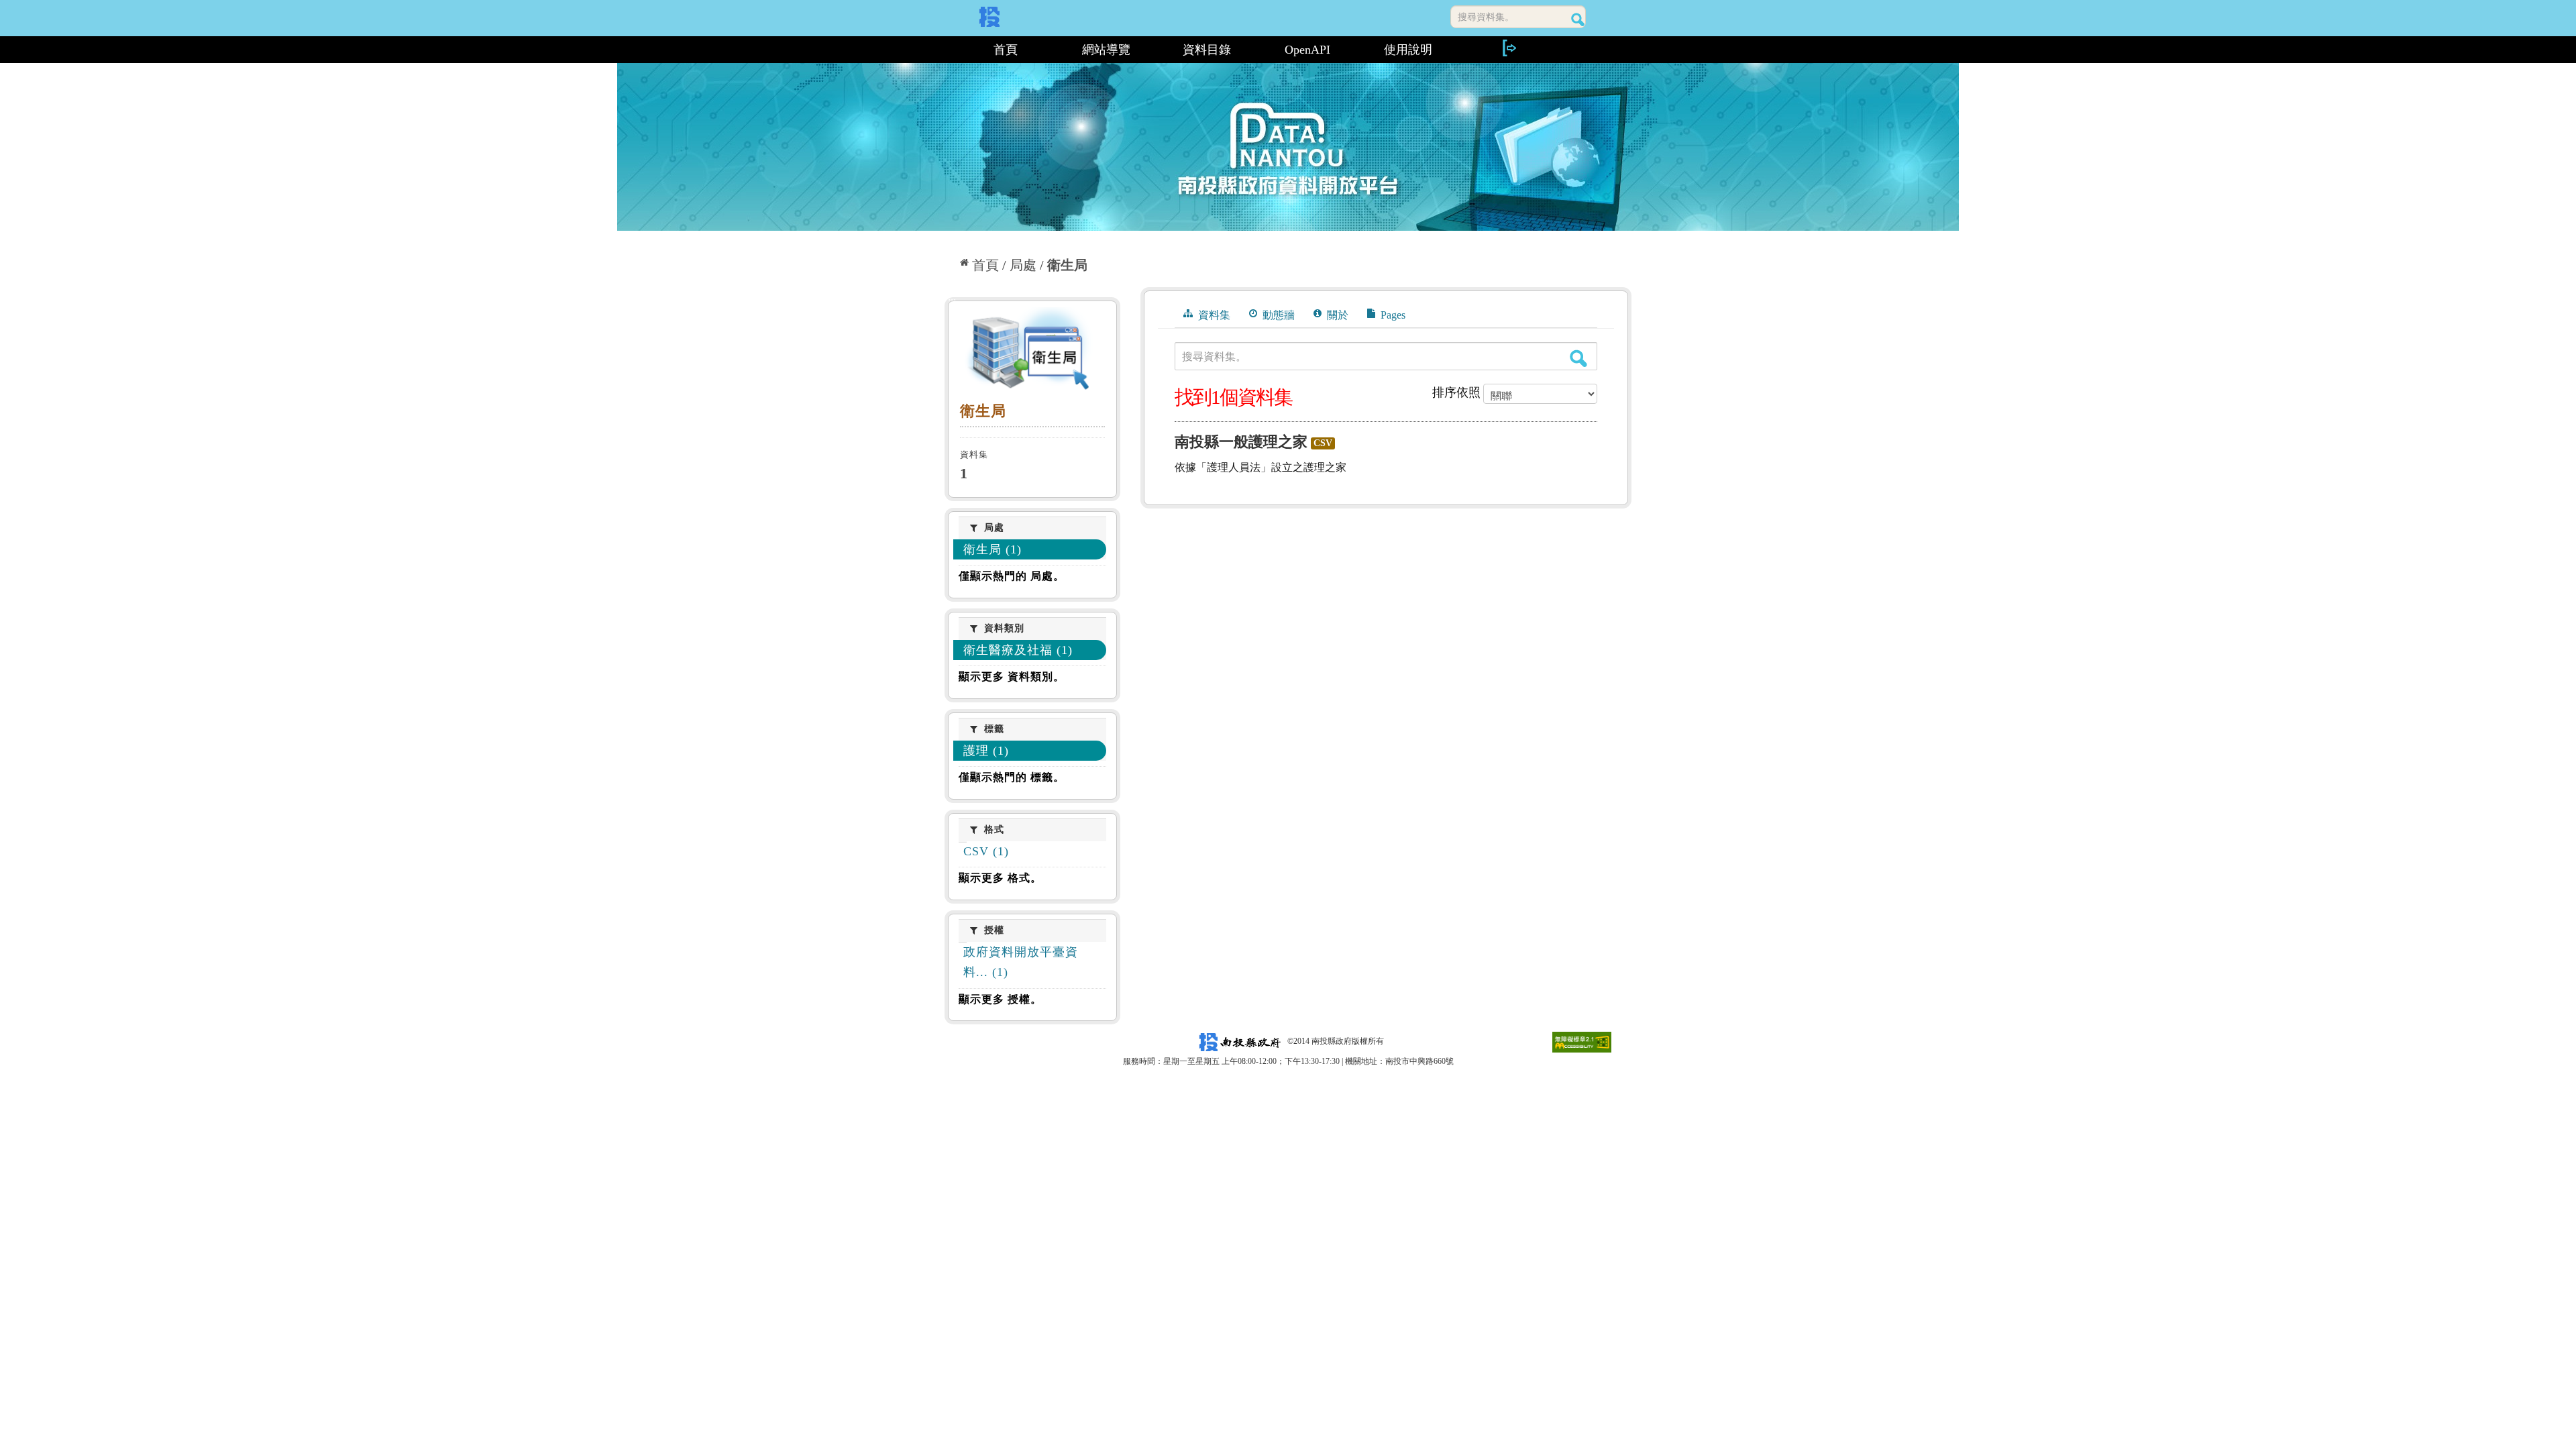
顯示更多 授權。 (1000, 999)
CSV (1323, 443)
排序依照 (1456, 392)
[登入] (1509, 48)
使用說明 (1408, 50)
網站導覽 (1106, 50)
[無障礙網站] (1582, 1041)
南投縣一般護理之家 (1241, 442)
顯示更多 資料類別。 (1012, 677)
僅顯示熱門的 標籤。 (1012, 777)
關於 (1336, 315)
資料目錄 (1207, 50)
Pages (1392, 315)
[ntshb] (1032, 352)
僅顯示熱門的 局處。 (1012, 576)
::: (950, 50)
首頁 (1006, 50)
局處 (1023, 265)
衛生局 (1067, 265)
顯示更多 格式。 (1000, 878)
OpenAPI (1307, 50)
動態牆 (1277, 315)
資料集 (1213, 315)
